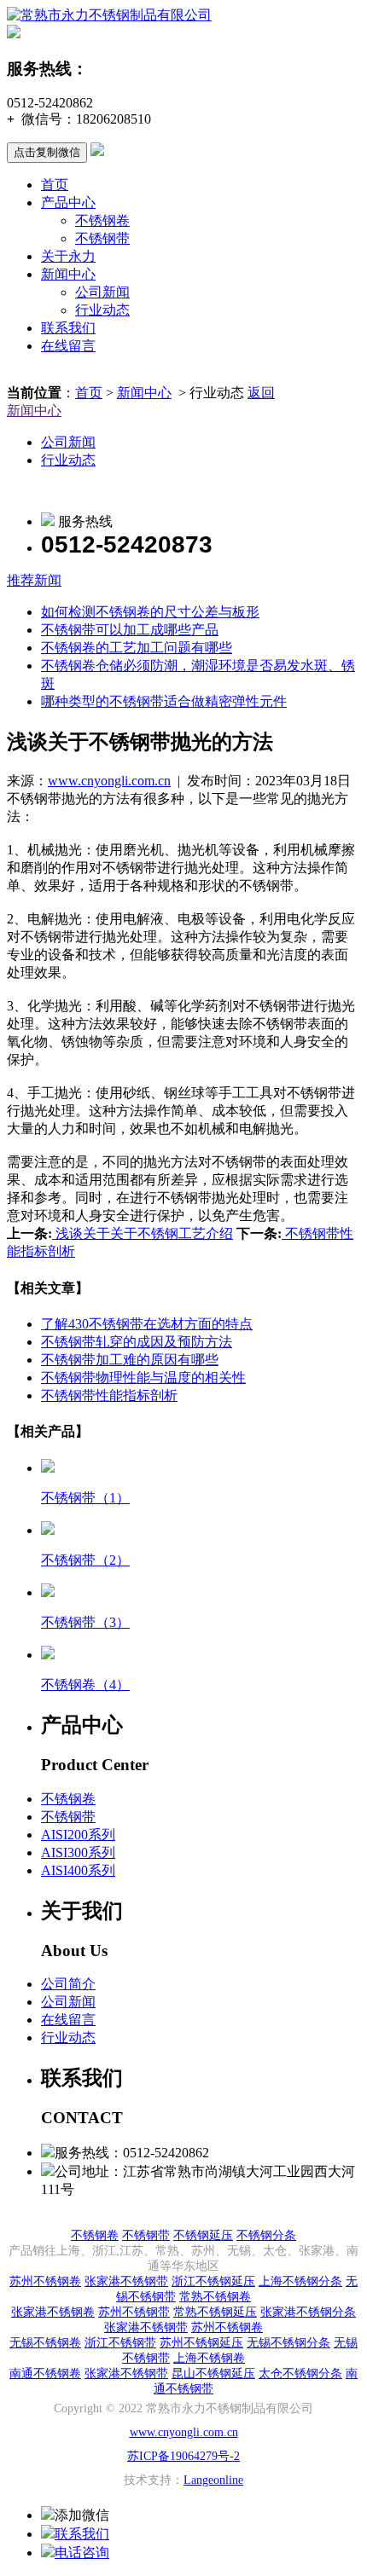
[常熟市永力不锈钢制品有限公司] (109, 15)
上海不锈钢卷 (209, 2358)
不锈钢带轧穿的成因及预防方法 (137, 1342)
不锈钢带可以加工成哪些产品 (130, 630)
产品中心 (68, 203)
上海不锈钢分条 (300, 2281)
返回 (261, 393)
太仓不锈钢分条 (300, 2373)
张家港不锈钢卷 (53, 2312)
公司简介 (68, 1984)
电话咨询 (82, 2553)
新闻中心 (68, 274)
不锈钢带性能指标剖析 (109, 1395)
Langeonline (213, 2480)
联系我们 (68, 328)
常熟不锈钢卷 (215, 2297)
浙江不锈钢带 (120, 2343)
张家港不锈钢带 (126, 2281)
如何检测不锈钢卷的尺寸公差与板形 (150, 612)
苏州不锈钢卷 (45, 2281)
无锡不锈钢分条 (288, 2343)
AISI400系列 (78, 1870)
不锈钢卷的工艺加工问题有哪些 (137, 648)
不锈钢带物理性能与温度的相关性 (143, 1378)
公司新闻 (102, 292)
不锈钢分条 (266, 2235)
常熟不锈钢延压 (215, 2312)
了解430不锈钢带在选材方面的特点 (147, 1324)
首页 (55, 185)
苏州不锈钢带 (134, 2312)
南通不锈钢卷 (45, 2373)
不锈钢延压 (203, 2235)
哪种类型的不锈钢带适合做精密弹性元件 (164, 701)
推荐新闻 (34, 580)
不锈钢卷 (102, 220)
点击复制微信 (47, 152)
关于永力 (68, 256)
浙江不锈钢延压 (213, 2281)
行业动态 (102, 310)
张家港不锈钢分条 (308, 2312)
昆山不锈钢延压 (213, 2373)
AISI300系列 (78, 1852)
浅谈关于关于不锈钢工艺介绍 (143, 1233)
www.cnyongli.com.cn (109, 781)
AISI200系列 (78, 1835)
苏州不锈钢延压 (201, 2343)
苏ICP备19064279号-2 (183, 2456)
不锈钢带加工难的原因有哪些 (130, 1360)
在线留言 (68, 346)
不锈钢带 (102, 238)
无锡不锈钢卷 (45, 2343)
